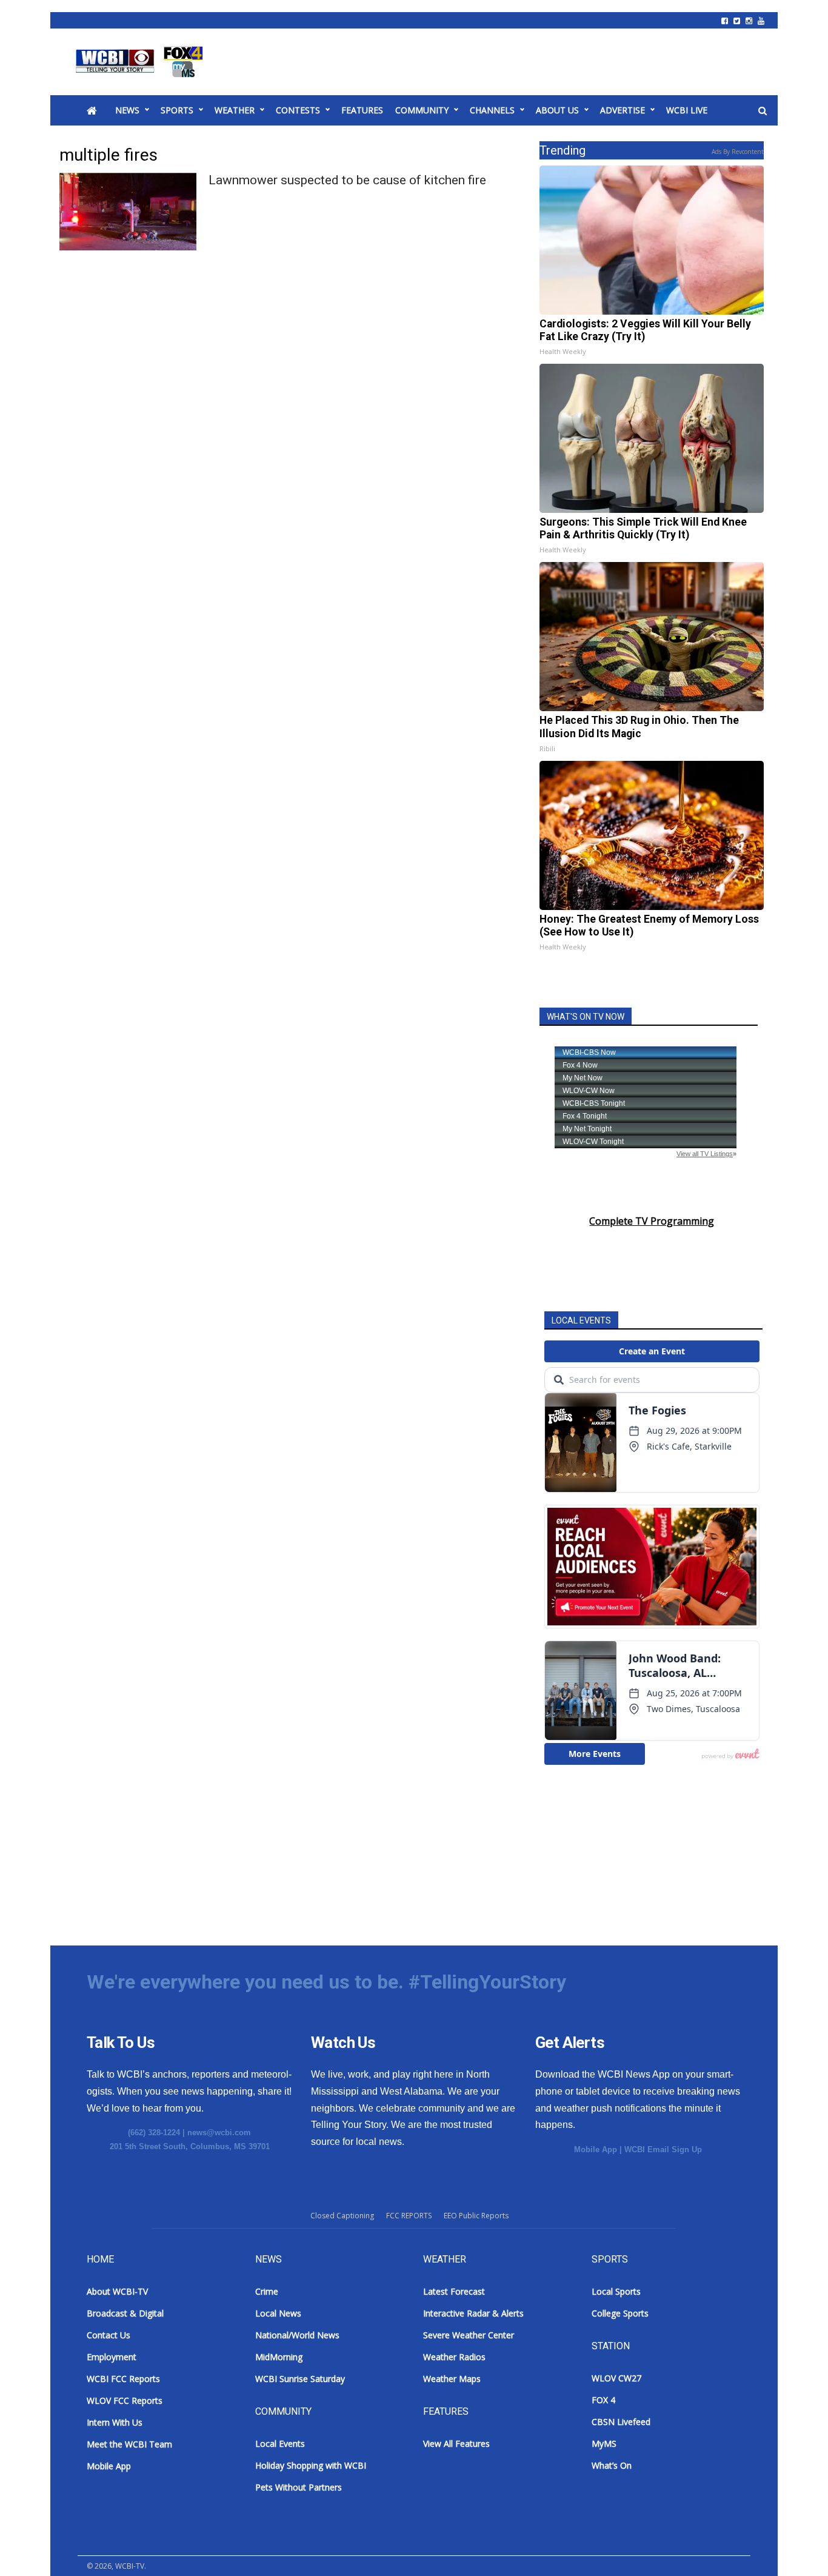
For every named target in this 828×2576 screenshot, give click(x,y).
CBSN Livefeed (621, 2422)
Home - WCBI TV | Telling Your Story (142, 62)
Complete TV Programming (652, 1221)
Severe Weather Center (469, 2335)
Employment (112, 2357)
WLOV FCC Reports (125, 2400)
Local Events (280, 2444)
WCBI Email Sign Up (663, 2149)
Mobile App (596, 2149)
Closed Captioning (342, 2216)
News (127, 110)
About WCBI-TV (117, 2291)
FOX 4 (603, 2400)
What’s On (612, 2465)
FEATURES (362, 110)
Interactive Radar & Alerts (473, 2313)
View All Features (456, 2444)
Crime (267, 2291)
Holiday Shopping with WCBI (311, 2465)
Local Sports (616, 2291)
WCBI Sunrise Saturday (300, 2379)
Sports (177, 110)
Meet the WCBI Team (129, 2444)
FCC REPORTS (409, 2216)
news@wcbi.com (219, 2133)
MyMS (604, 2444)
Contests (298, 110)
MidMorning (279, 2357)
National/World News (297, 2335)
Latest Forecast (454, 2291)
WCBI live (687, 110)
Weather (235, 110)
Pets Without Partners (299, 2487)
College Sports (620, 2313)
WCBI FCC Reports (123, 2379)
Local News (278, 2313)
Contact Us (109, 2335)
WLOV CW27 (616, 2378)
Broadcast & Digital (125, 2313)
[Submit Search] (763, 111)
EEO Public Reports (476, 2216)
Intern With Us (115, 2422)
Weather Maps (452, 2379)
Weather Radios (454, 2357)
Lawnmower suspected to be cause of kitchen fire (347, 180)
